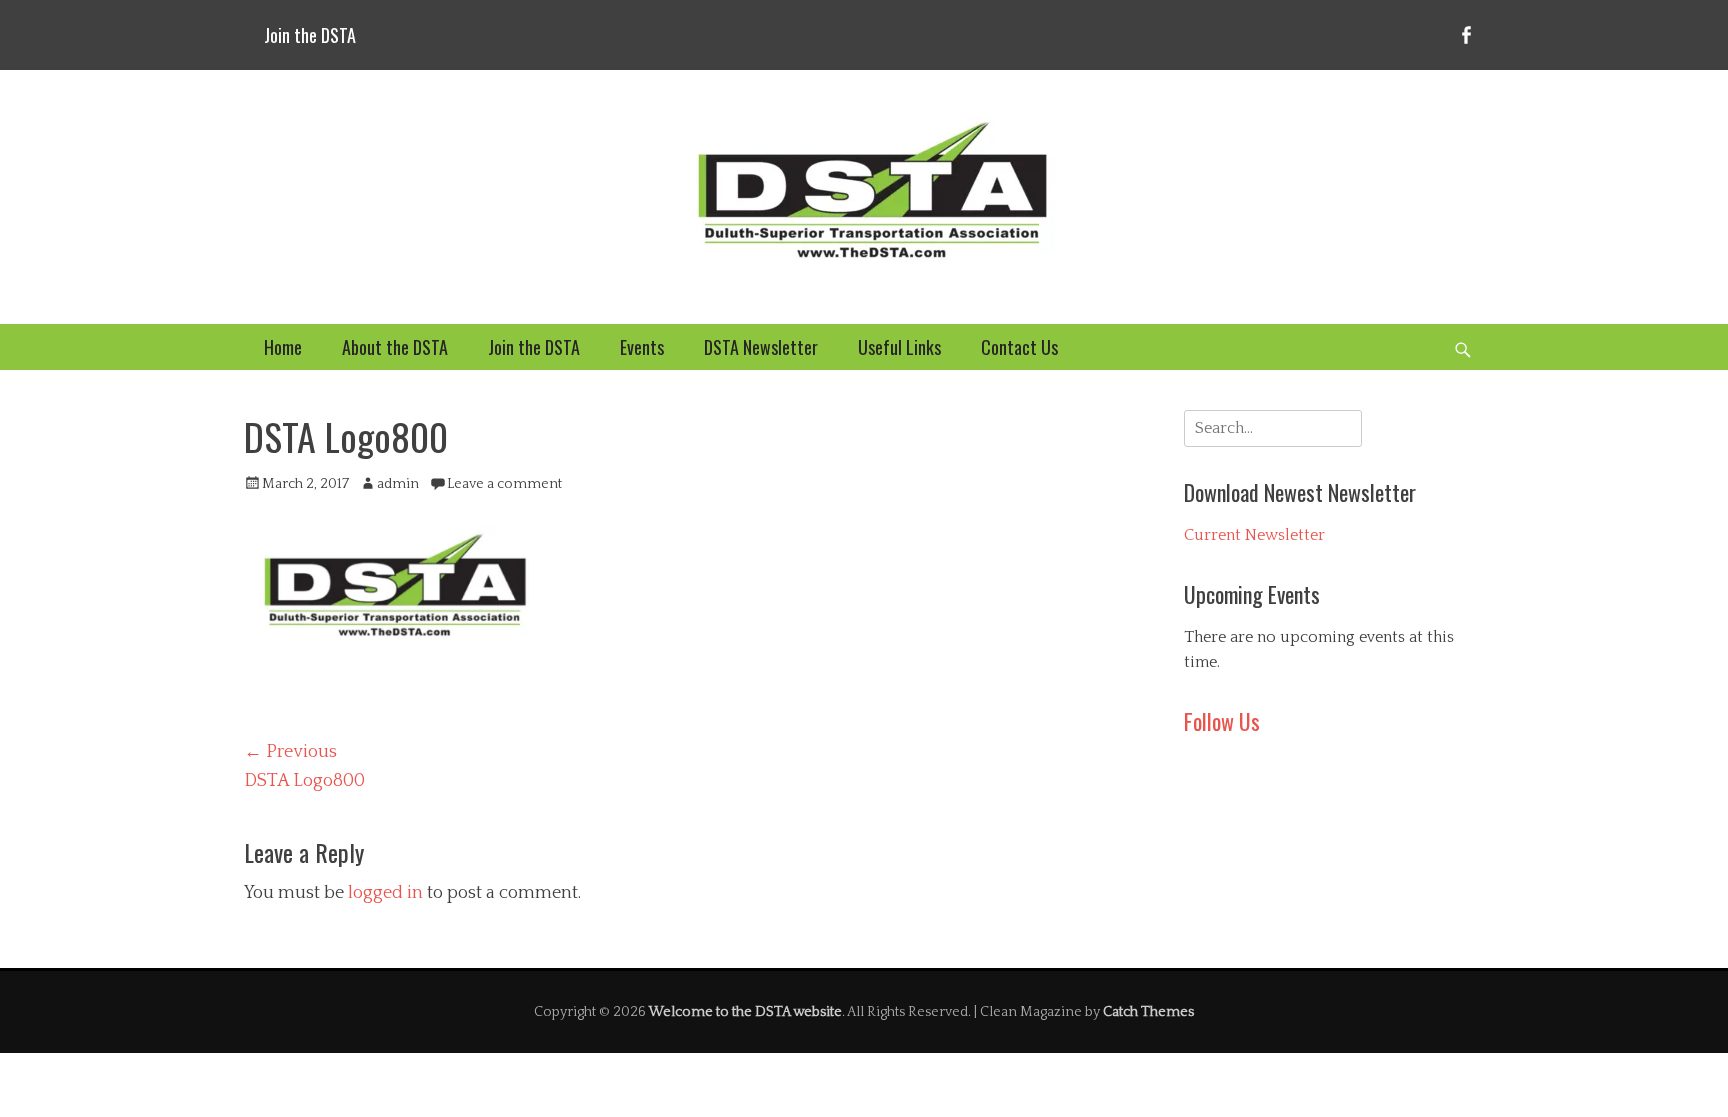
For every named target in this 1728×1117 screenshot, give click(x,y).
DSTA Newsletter (761, 347)
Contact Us (1019, 347)
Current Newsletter (1254, 535)
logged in (385, 893)
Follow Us (1222, 721)
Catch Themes (1148, 1012)
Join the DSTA (310, 35)
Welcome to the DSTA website (745, 1012)
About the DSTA (395, 347)
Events (642, 347)
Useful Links (899, 347)
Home (283, 347)
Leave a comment (504, 484)
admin (398, 484)
